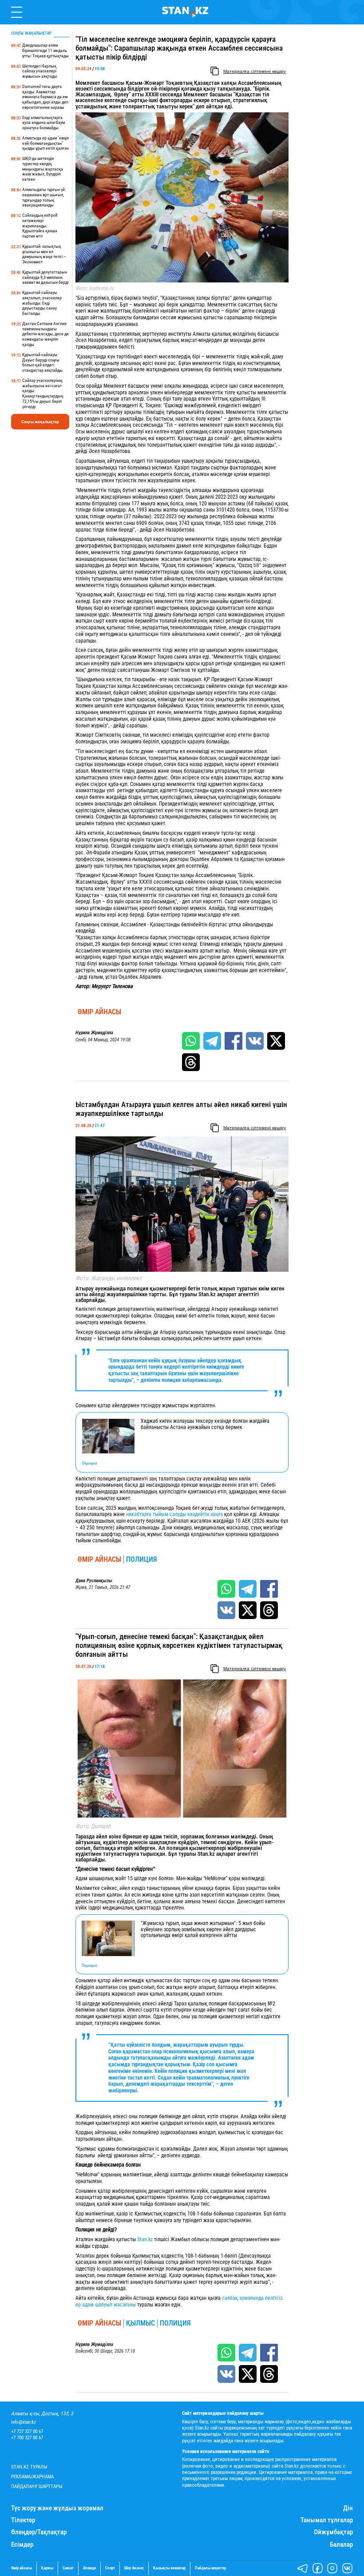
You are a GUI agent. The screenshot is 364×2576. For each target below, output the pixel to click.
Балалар (341, 2545)
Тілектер (23, 2520)
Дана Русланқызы (94, 1581)
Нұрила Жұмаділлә (94, 1033)
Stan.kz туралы (29, 2467)
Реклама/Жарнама (32, 2477)
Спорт (110, 2568)
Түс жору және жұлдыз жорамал (57, 2508)
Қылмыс (140, 2323)
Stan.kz (146, 2239)
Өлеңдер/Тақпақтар (39, 2532)
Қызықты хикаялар (169, 2568)
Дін (348, 2508)
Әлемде (89, 2568)
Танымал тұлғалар (327, 2520)
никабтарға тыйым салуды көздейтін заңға (174, 1514)
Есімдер (22, 2545)
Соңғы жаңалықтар (40, 422)
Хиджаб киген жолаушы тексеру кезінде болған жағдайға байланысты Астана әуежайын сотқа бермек (205, 1424)
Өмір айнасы (99, 1012)
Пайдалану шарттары (37, 2487)
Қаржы (47, 2568)
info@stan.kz (24, 2422)
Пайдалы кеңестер (210, 2568)
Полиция (142, 1560)
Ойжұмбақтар (333, 2532)
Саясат (68, 2568)
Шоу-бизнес (134, 2568)
